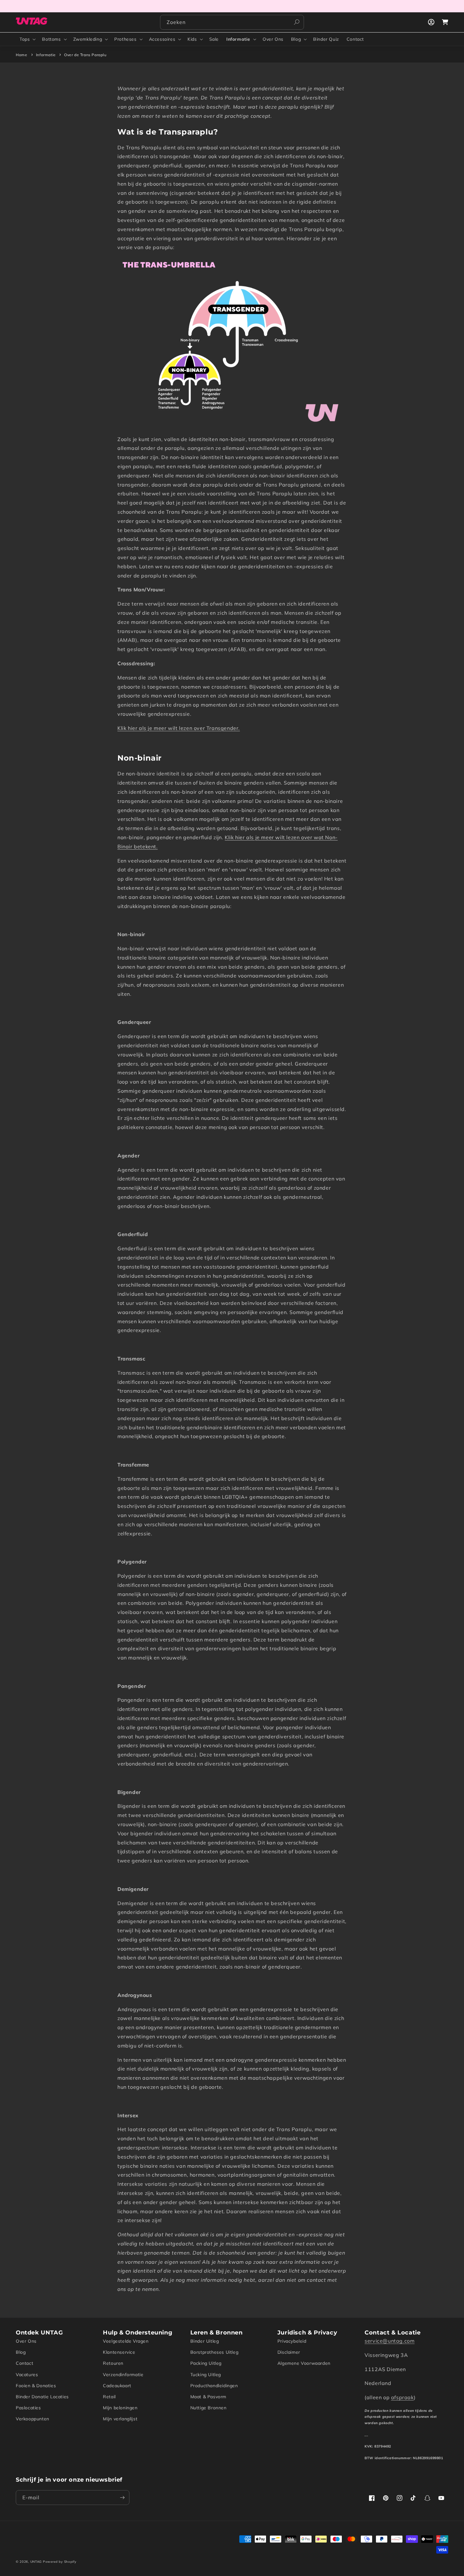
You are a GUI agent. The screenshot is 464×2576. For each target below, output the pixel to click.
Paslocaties (28, 2408)
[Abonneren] (122, 2498)
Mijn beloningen (120, 2408)
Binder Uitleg (205, 2341)
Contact (24, 2363)
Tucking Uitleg (206, 2375)
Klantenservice (119, 2352)
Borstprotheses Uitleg (214, 2352)
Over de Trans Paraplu (85, 55)
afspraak (402, 2397)
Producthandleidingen (214, 2386)
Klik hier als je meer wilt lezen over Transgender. (179, 728)
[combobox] (232, 22)
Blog (296, 39)
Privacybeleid (292, 2341)
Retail (109, 2397)
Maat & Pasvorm (208, 2397)
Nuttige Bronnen (208, 2408)
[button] (27, 39)
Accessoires (162, 39)
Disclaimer (289, 2352)
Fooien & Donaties (36, 2386)
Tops (25, 39)
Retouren (113, 2363)
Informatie (238, 39)
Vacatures (27, 2375)
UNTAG (36, 2562)
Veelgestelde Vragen (126, 2341)
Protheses (125, 39)
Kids (192, 39)
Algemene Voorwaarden (304, 2363)
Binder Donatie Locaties (42, 2397)
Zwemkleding (88, 39)
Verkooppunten (33, 2419)
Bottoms (51, 39)
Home (21, 55)
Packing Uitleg (206, 2363)
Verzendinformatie (123, 2375)
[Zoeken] (297, 22)
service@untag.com (390, 2341)
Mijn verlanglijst (120, 2419)
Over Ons (26, 2341)
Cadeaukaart (117, 2386)
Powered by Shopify (60, 2562)
